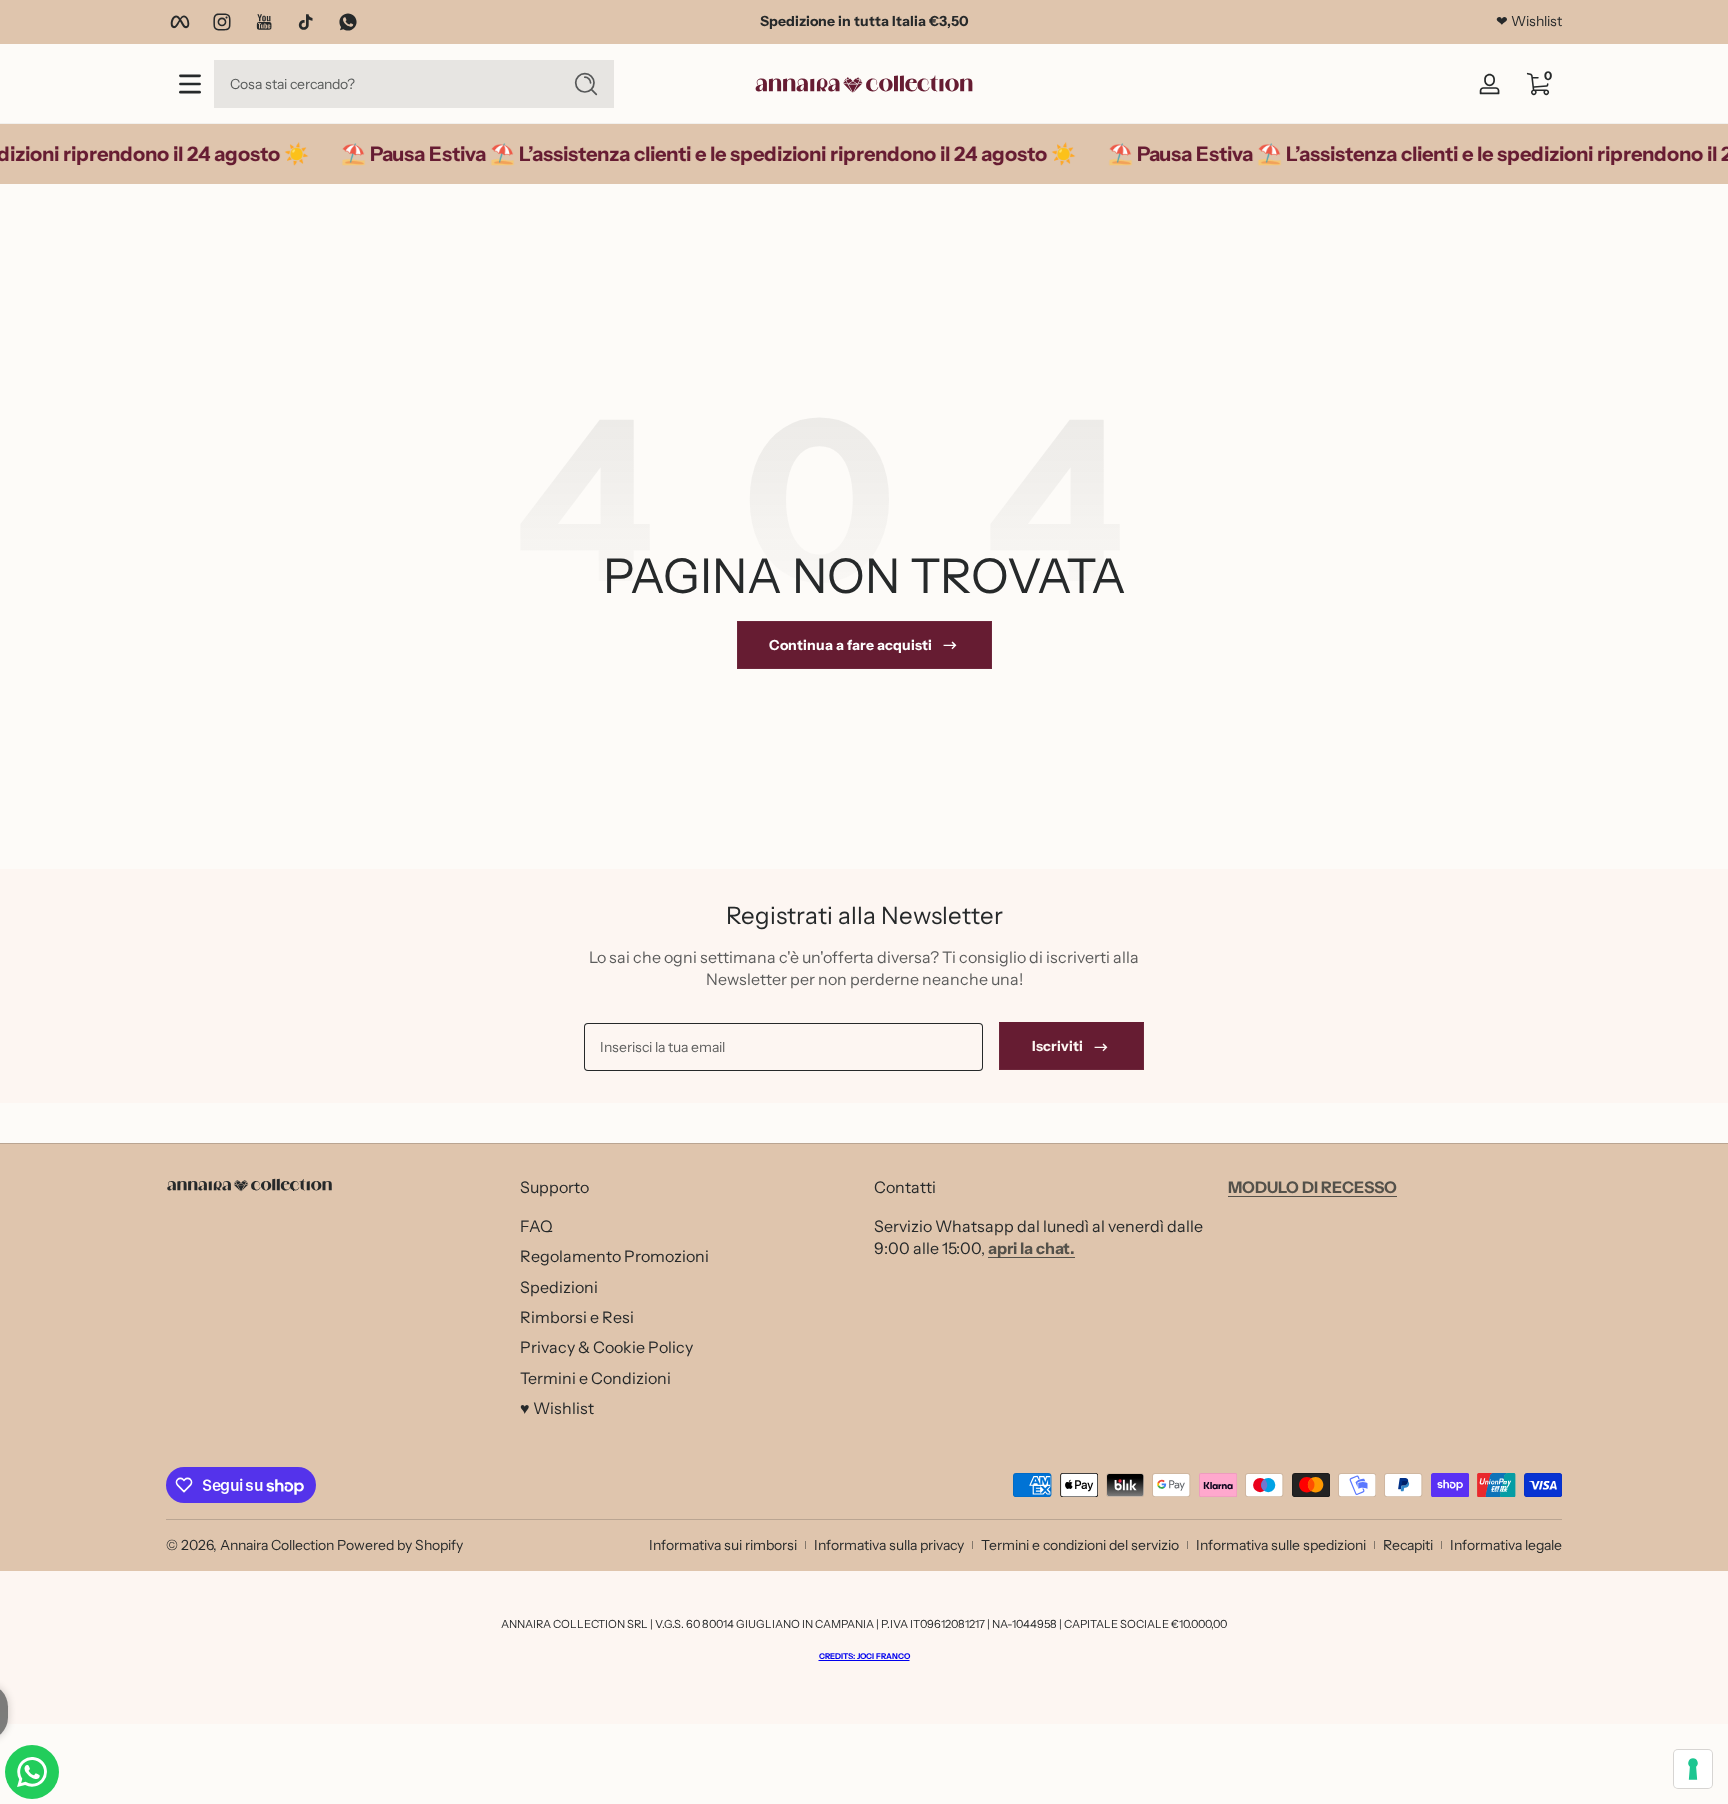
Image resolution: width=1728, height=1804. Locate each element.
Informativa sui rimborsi (723, 1545)
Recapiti (1408, 1545)
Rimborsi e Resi (577, 1316)
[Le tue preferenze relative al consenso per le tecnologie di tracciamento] (1693, 1769)
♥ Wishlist (557, 1407)
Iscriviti (1057, 1047)
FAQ (536, 1225)
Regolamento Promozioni (614, 1255)
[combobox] (382, 84)
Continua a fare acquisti (850, 645)
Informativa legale (1506, 1545)
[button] (1538, 84)
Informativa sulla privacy (889, 1545)
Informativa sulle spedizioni (1281, 1545)
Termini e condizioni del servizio (1080, 1545)
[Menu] (190, 84)
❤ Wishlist (1529, 21)
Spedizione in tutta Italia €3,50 (864, 21)
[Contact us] (32, 1772)
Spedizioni (559, 1286)
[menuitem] (687, 1225)
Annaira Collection (277, 1545)
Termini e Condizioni (595, 1377)
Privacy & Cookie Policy (606, 1346)
